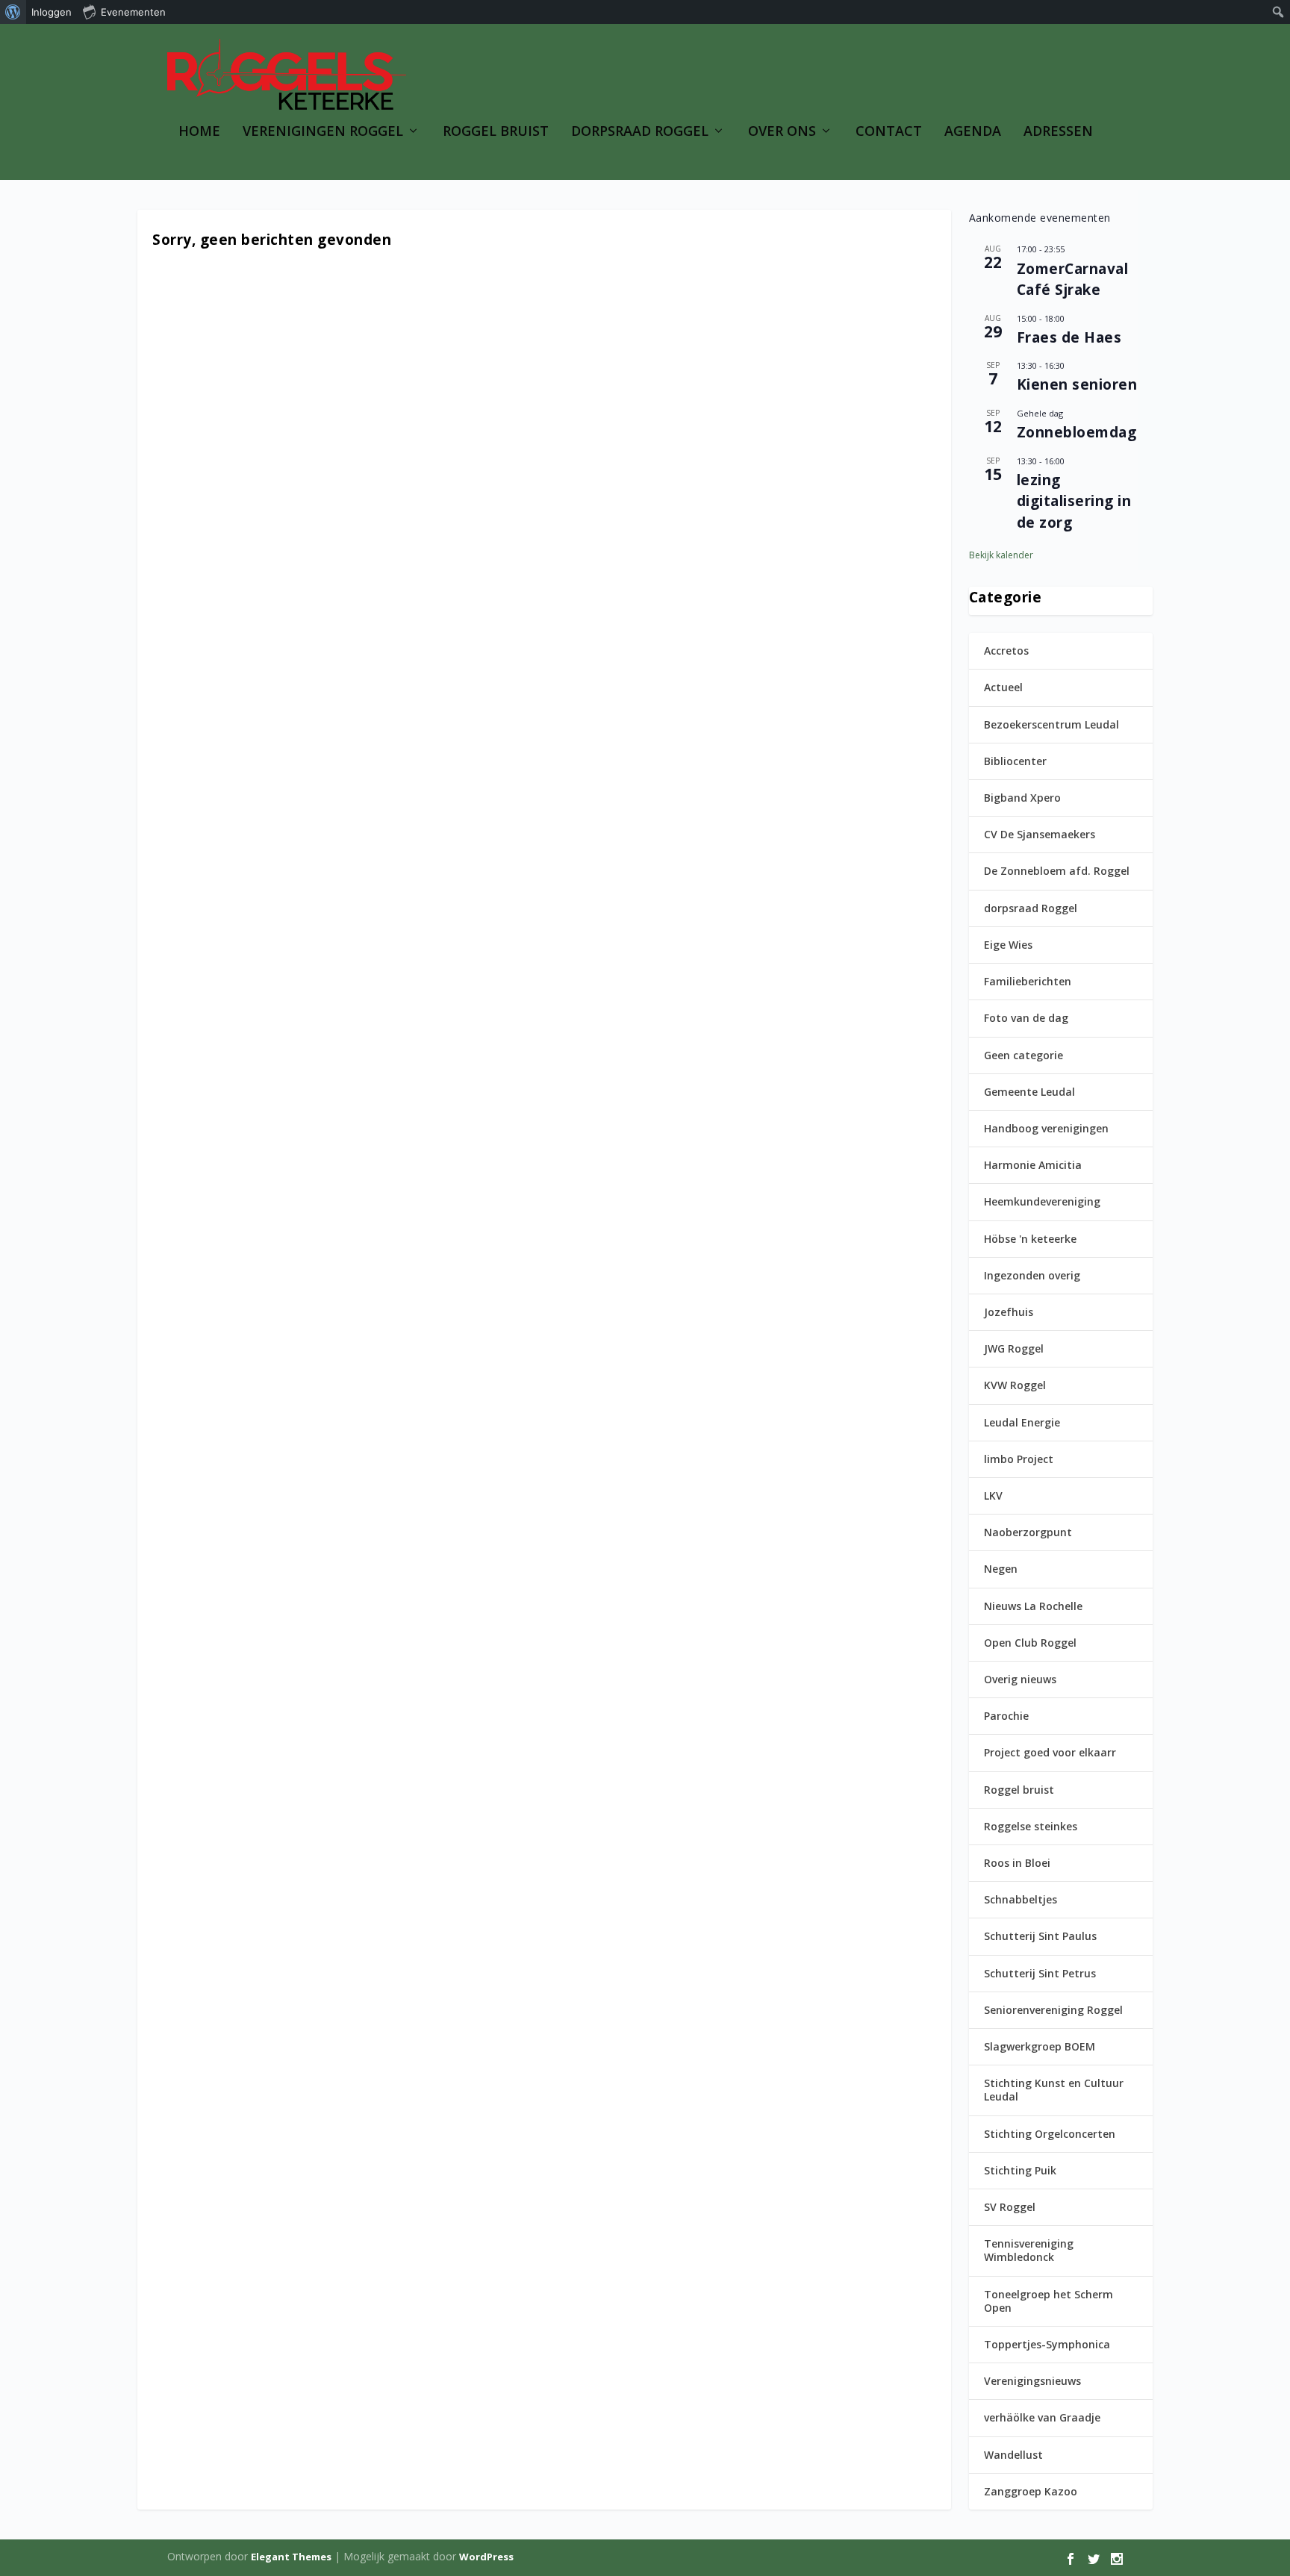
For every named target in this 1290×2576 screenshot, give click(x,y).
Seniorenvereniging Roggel (1053, 2010)
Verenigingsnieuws (1032, 2381)
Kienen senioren (1077, 384)
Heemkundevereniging (1042, 1201)
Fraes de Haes (1069, 337)
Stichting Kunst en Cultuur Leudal (1054, 2090)
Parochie (1006, 1716)
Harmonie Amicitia (1033, 1165)
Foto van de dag (1026, 1018)
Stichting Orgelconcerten (1050, 2134)
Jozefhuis (1009, 1312)
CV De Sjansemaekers (1040, 834)
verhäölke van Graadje (1042, 2417)
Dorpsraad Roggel (640, 132)
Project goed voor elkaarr (1050, 1752)
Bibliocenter (1015, 761)
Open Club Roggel (1030, 1643)
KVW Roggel (1015, 1385)
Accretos (1006, 651)
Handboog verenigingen (1046, 1128)
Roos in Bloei (1017, 1863)
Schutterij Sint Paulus (1040, 1936)
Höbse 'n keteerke (1030, 1239)
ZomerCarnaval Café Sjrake (1073, 280)
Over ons (782, 132)
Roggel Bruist (496, 132)
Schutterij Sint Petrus (1040, 1973)
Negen (1001, 1569)
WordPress (486, 2557)
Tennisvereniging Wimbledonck (1029, 2250)
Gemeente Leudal (1029, 1092)
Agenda (973, 132)
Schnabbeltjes (1021, 1899)
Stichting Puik (1020, 2170)
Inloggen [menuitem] (52, 12)
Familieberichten (1028, 981)
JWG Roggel (1014, 1348)
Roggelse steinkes (1031, 1826)
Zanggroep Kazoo (1031, 2491)
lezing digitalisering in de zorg (1074, 501)
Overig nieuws (1020, 1679)
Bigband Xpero (1022, 798)
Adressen (1058, 132)
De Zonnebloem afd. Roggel (1057, 871)
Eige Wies (1008, 945)
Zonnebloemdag (1077, 432)
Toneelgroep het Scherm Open (1048, 2301)
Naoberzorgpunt (1028, 1532)
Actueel (1003, 687)
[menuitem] (13, 12)
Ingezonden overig (1032, 1275)
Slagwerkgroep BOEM (1040, 2046)
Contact (889, 132)
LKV (993, 1496)
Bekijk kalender (1001, 555)
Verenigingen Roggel (323, 132)
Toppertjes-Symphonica (1047, 2344)
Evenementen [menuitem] (133, 12)
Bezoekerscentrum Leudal (1051, 724)
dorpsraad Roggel (1031, 908)
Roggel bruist (1019, 1790)
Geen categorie (1023, 1055)
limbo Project (1019, 1459)
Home (199, 132)
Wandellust (1013, 2455)
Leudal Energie (1022, 1422)
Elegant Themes (291, 2557)
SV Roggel (1010, 2207)
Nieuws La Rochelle (1033, 1606)
